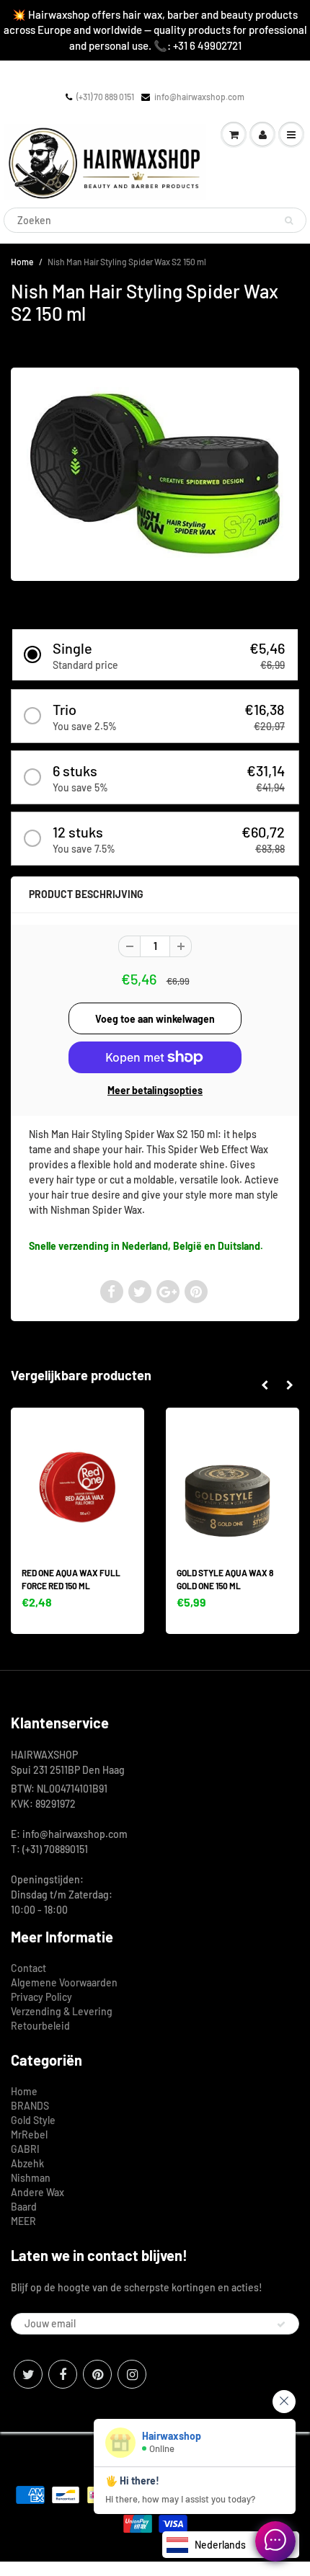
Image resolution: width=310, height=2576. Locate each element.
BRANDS (30, 2106)
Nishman (31, 2178)
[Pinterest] (97, 2374)
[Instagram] (132, 2374)
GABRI (25, 2149)
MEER (23, 2221)
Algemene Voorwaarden (64, 1982)
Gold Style (33, 2120)
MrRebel (29, 2135)
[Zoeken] (289, 221)
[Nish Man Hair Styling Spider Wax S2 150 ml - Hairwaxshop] (155, 473)
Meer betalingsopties (155, 1090)
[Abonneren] (281, 2324)
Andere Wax (37, 2192)
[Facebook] (63, 2374)
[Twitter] (28, 2374)
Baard (24, 2207)
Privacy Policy (41, 1997)
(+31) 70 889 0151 (105, 97)
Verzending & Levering (62, 2011)
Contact (28, 1968)
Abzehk (27, 2163)
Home (22, 262)
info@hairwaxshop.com (199, 97)
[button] (155, 655)
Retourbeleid (40, 2026)
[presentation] (264, 1385)
